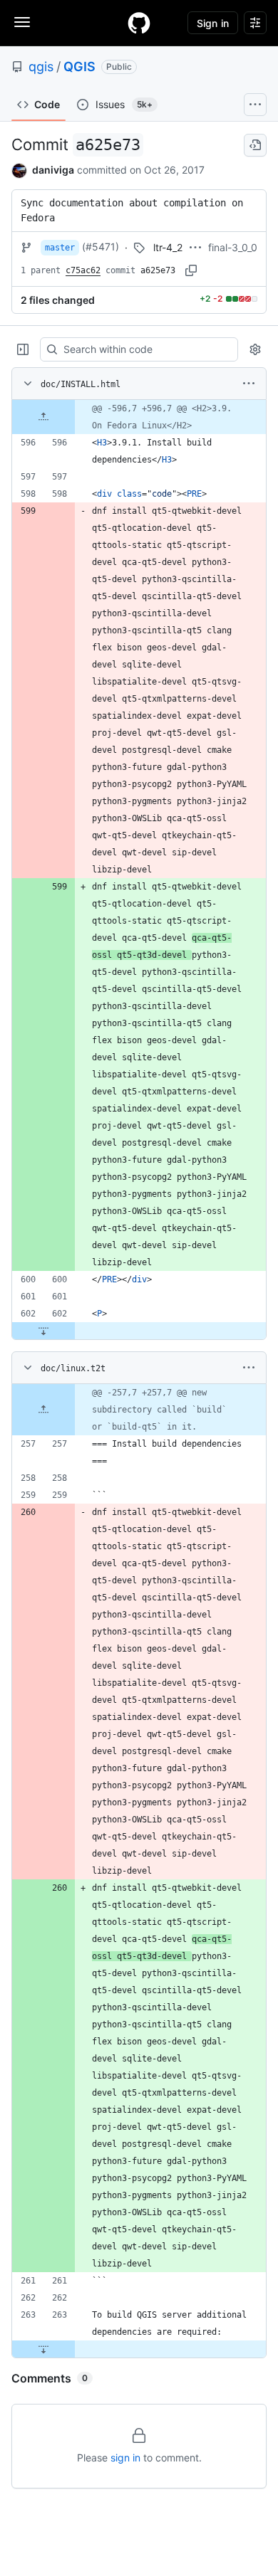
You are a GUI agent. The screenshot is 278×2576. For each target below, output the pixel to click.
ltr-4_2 (168, 247)
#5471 (101, 247)
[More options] (249, 384)
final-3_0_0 (233, 247)
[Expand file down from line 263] (43, 2349)
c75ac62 (83, 270)
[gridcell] (139, 417)
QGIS (79, 67)
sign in (125, 2458)
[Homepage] (139, 23)
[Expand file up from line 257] (43, 1410)
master (60, 248)
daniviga (53, 170)
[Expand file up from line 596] (43, 417)
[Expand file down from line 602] (43, 1331)
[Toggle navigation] (22, 22)
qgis (41, 67)
